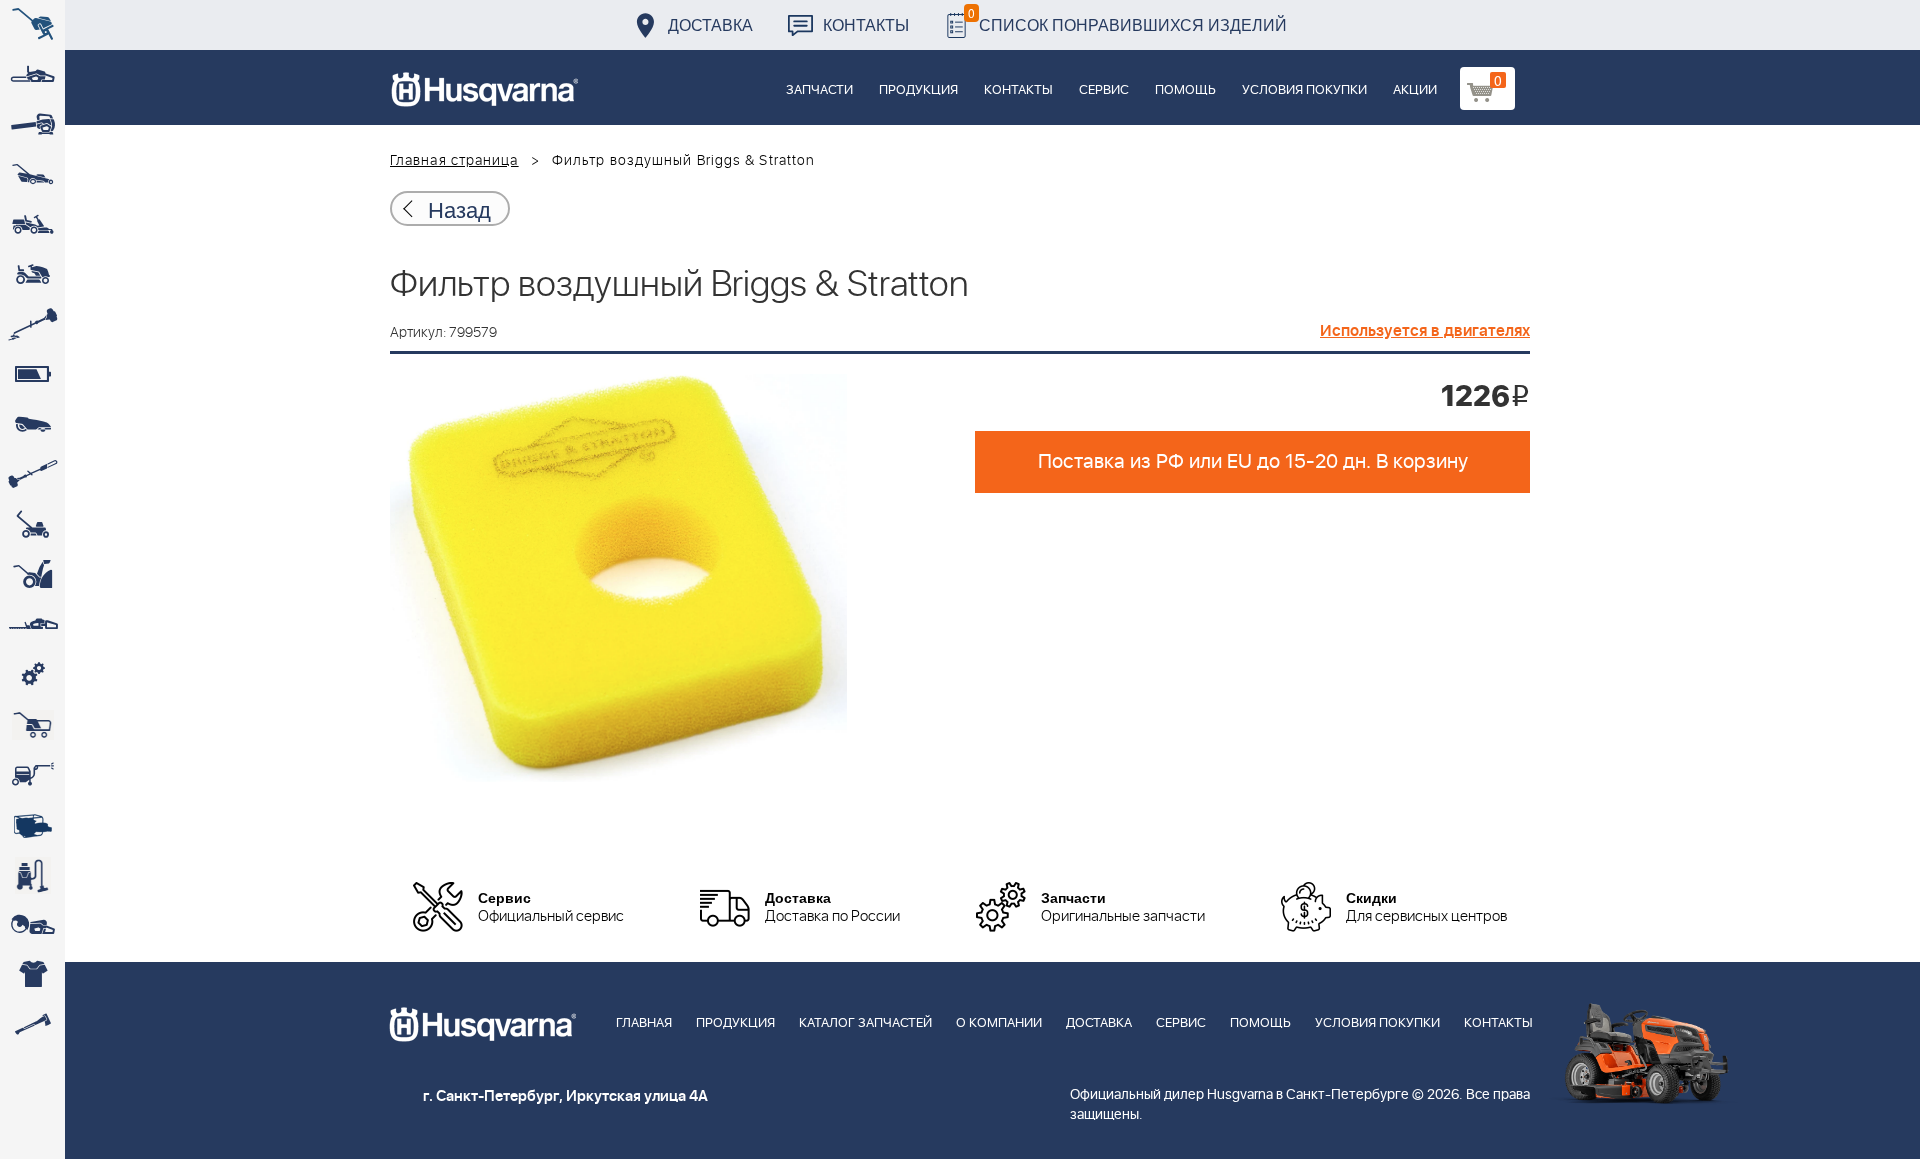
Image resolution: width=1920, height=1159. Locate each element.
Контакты (866, 24)
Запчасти (819, 90)
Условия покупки (1304, 90)
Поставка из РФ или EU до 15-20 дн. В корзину (1253, 462)
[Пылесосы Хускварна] (32, 875)
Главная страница (454, 161)
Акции (1415, 90)
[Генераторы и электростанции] (32, 725)
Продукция (918, 90)
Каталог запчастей (865, 1023)
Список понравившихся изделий (1127, 19)
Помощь (1185, 90)
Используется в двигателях (1425, 331)
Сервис (1104, 90)
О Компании (999, 1023)
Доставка (710, 24)
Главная (644, 1023)
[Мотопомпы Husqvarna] (32, 825)
